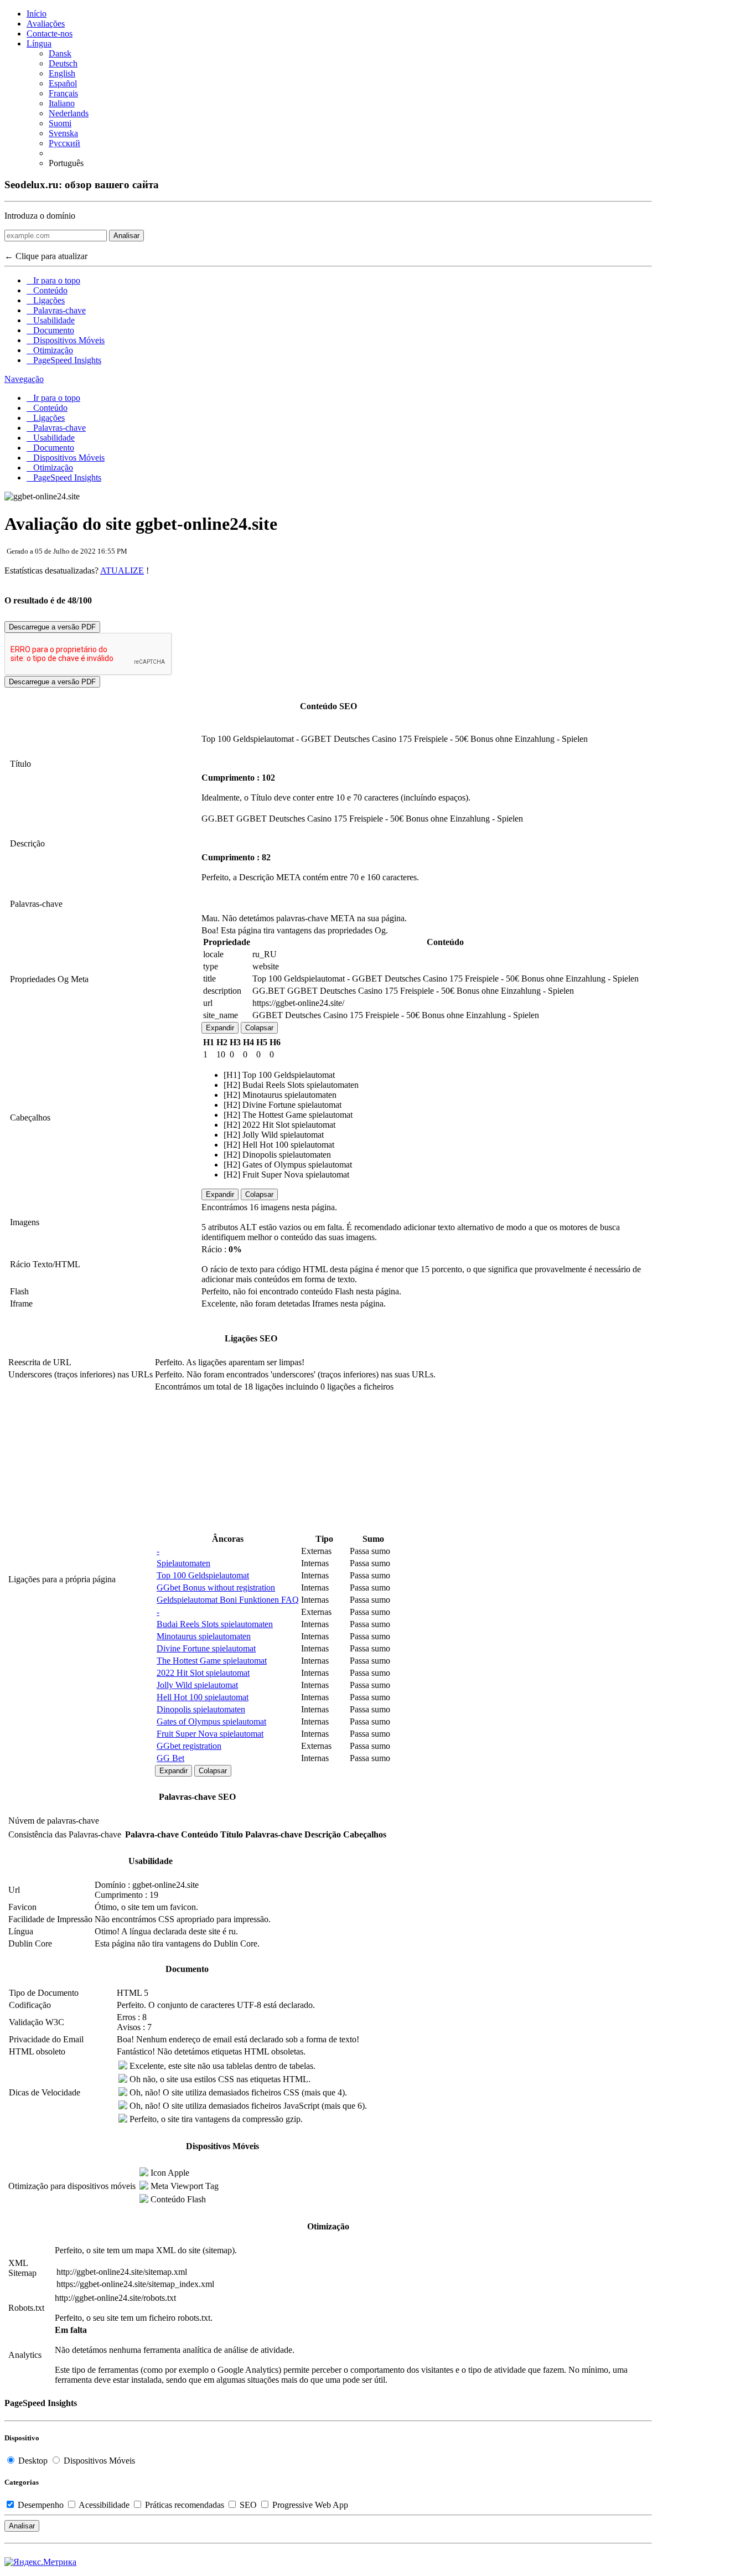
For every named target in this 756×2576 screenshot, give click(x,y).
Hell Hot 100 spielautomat (203, 1697)
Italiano (62, 103)
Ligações (46, 300)
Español (63, 83)
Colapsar (259, 1028)
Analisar (126, 236)
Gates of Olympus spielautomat (211, 1721)
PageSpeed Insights (64, 360)
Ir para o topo (53, 280)
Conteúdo (47, 290)
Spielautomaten (183, 1563)
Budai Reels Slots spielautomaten (215, 1624)
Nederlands (69, 113)
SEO (248, 2505)
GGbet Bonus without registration (216, 1588)
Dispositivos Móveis (66, 340)
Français (63, 93)
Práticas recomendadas (185, 2505)
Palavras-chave (56, 310)
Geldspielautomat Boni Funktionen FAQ (228, 1600)
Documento (50, 330)
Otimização (50, 350)
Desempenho (41, 2505)
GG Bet (170, 1758)
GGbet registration (189, 1746)
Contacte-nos (50, 33)
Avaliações (46, 24)
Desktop (33, 2461)
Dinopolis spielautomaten (201, 1709)
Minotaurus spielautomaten (204, 1636)
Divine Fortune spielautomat (206, 1648)
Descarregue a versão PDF (52, 627)
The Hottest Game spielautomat (212, 1661)
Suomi (60, 123)
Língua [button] (39, 43)
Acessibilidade (104, 2505)
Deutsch (63, 63)
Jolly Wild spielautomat (197, 1685)
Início (37, 14)
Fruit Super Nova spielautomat (210, 1734)
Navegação (24, 379)
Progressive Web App (309, 2505)
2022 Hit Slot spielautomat (203, 1673)
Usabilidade (51, 320)
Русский (64, 143)
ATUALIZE (122, 571)
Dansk (60, 53)
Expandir (220, 1028)
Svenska (63, 133)
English (62, 73)
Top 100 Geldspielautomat (203, 1575)
